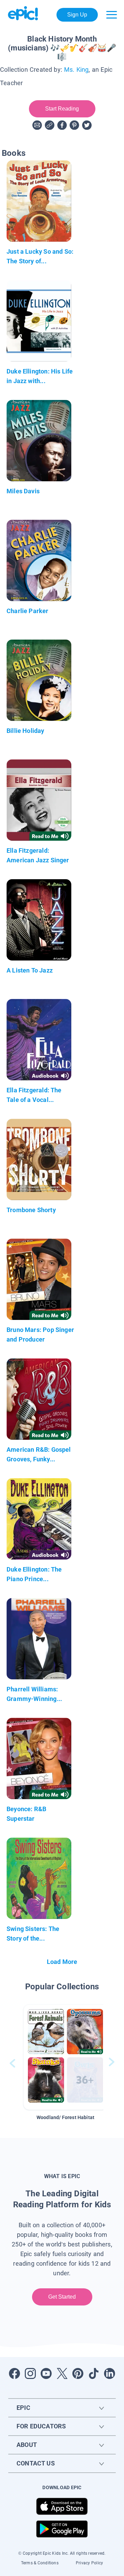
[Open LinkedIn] (110, 2373)
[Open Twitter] (62, 2373)
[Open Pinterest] (78, 2373)
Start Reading (62, 109)
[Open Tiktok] (94, 2373)
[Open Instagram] (30, 2373)
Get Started (62, 2297)
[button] (65, 2057)
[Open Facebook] (14, 2373)
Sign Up (77, 15)
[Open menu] (112, 15)
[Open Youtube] (46, 2373)
